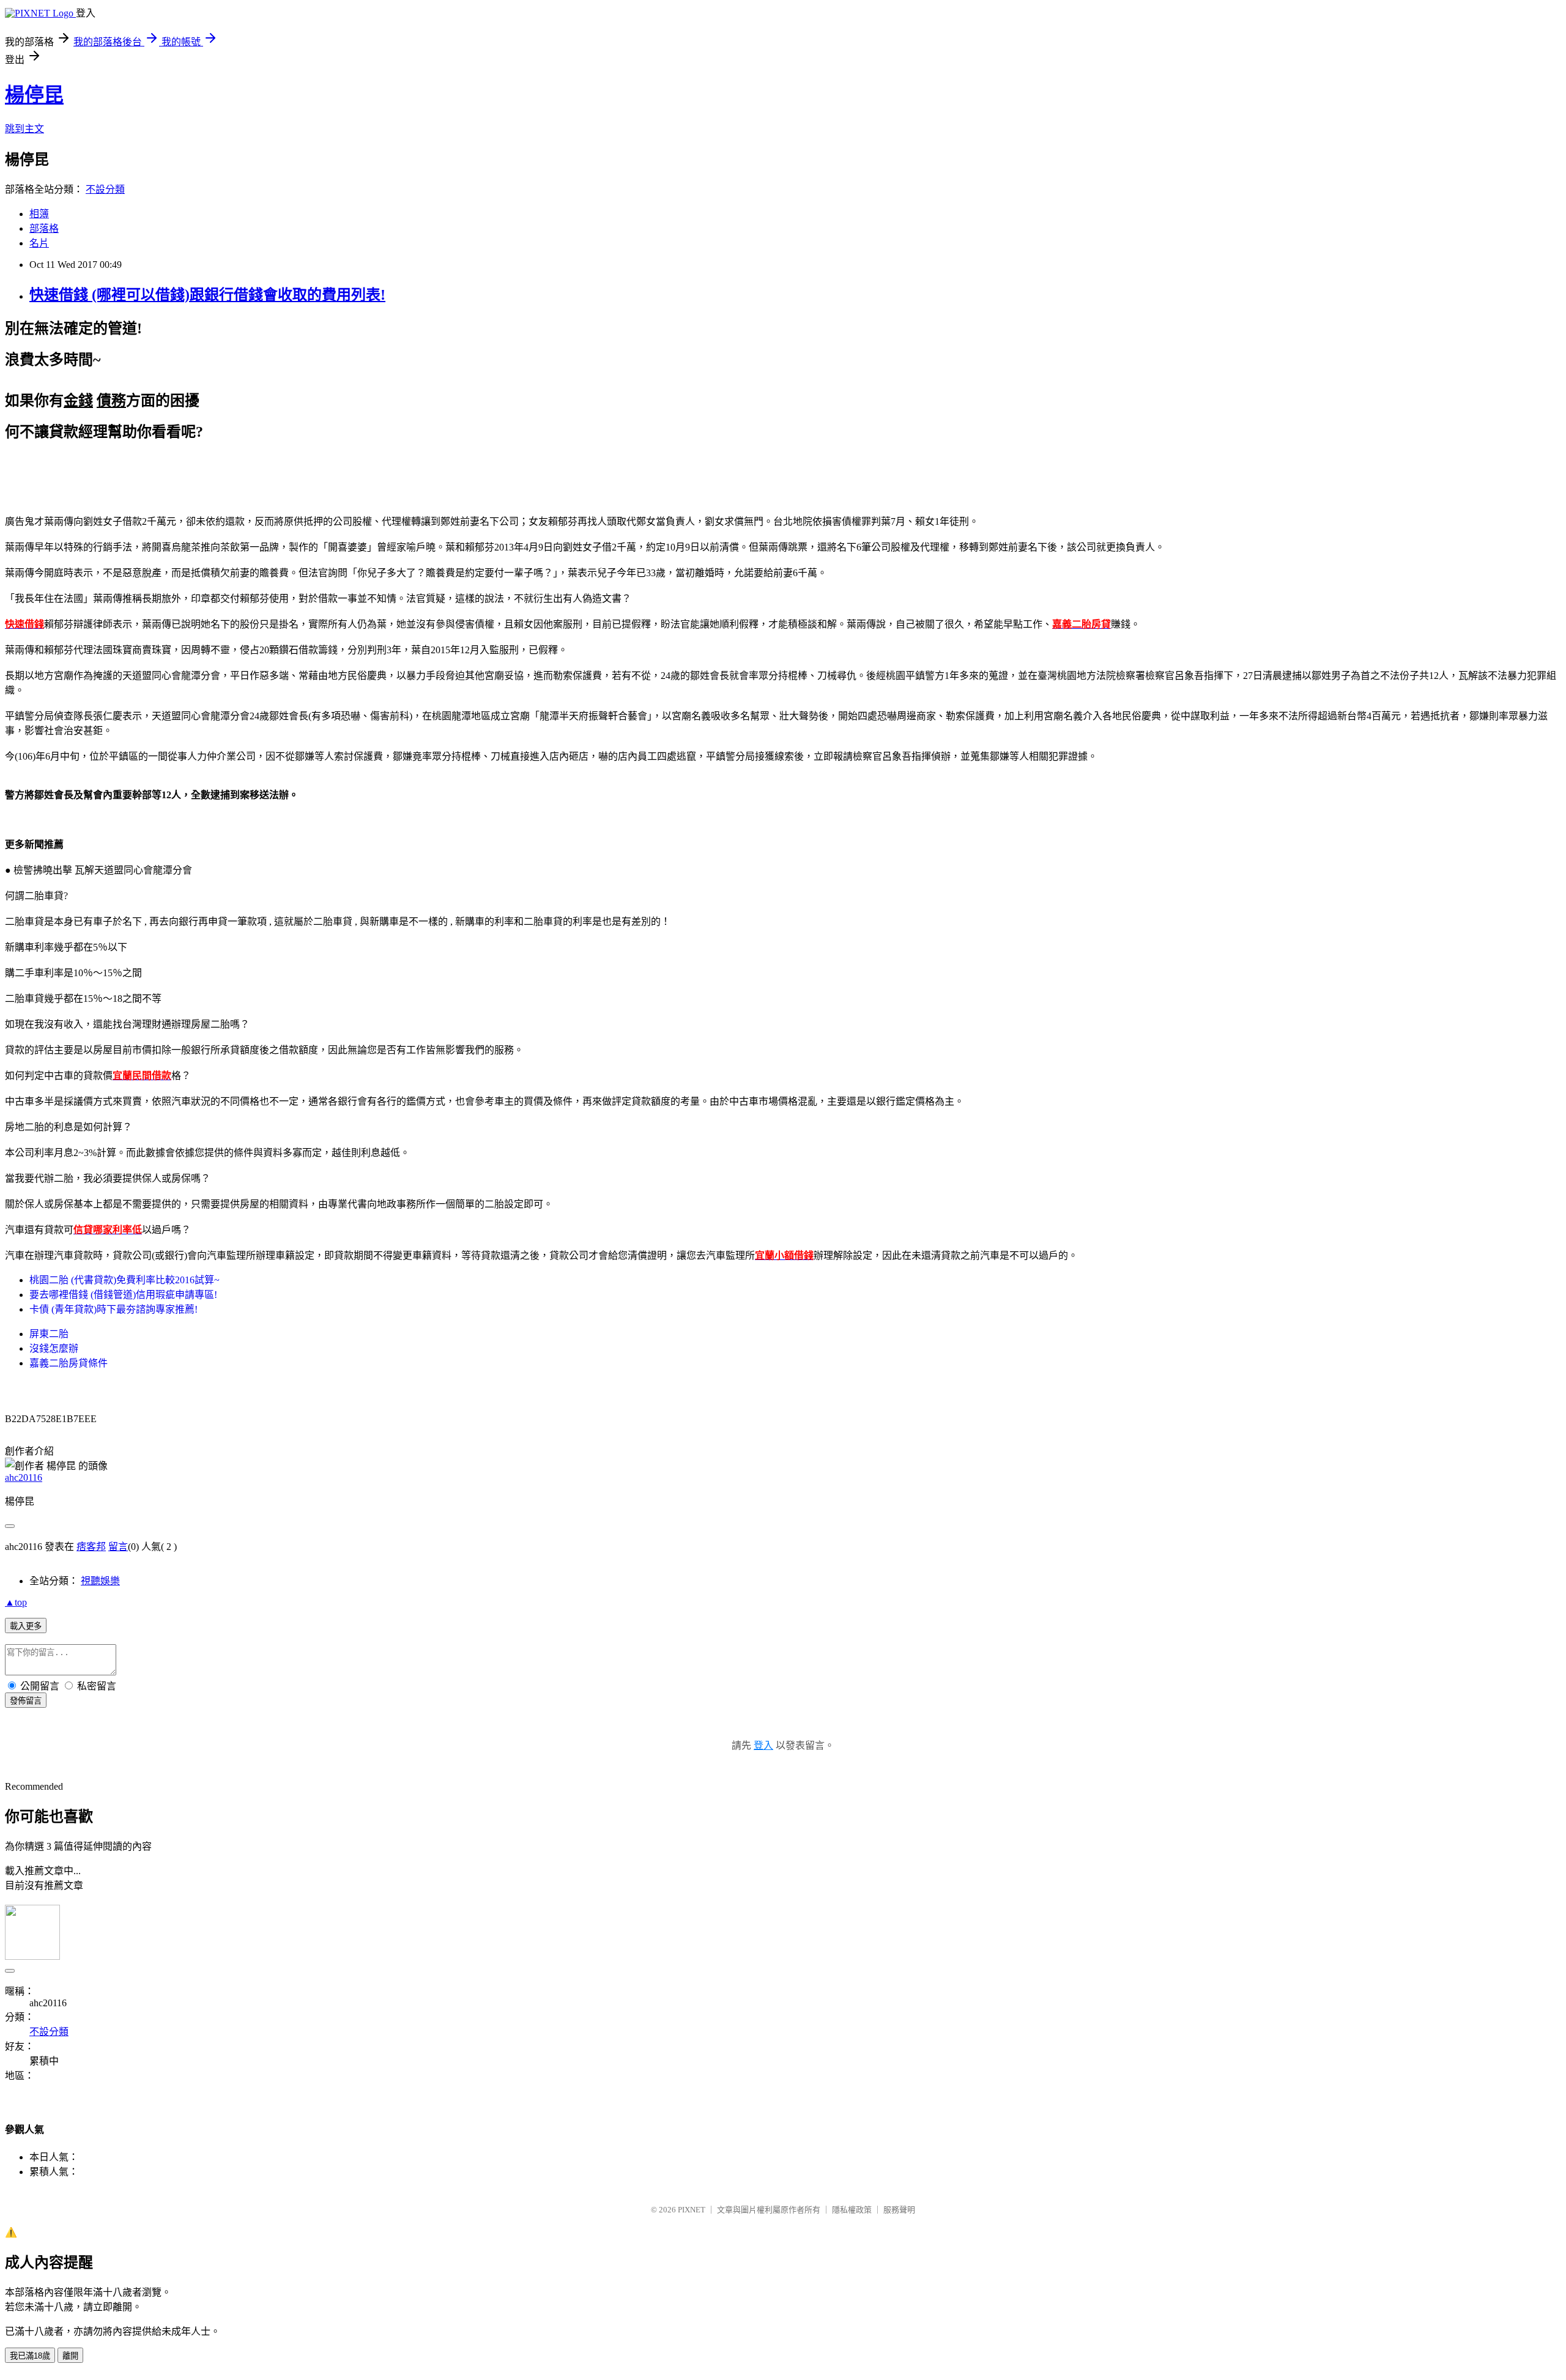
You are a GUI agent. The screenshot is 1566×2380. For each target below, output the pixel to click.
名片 (39, 243)
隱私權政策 (852, 2210)
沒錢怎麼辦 (54, 1348)
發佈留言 (26, 1701)
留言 (118, 1547)
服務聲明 (899, 2210)
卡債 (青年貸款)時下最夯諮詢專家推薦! (113, 1309)
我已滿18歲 (30, 2356)
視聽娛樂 (100, 1581)
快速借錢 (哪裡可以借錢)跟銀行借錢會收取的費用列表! (207, 295)
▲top (16, 1602)
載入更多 (26, 1626)
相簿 (39, 214)
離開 (70, 2356)
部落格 (44, 228)
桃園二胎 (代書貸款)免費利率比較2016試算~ (124, 1280)
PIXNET (692, 2210)
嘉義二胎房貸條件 (69, 1363)
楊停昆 (34, 95)
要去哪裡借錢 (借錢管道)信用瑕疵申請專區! (123, 1295)
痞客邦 (91, 1547)
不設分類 (105, 189)
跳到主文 (24, 129)
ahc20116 (24, 1477)
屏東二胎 (49, 1334)
